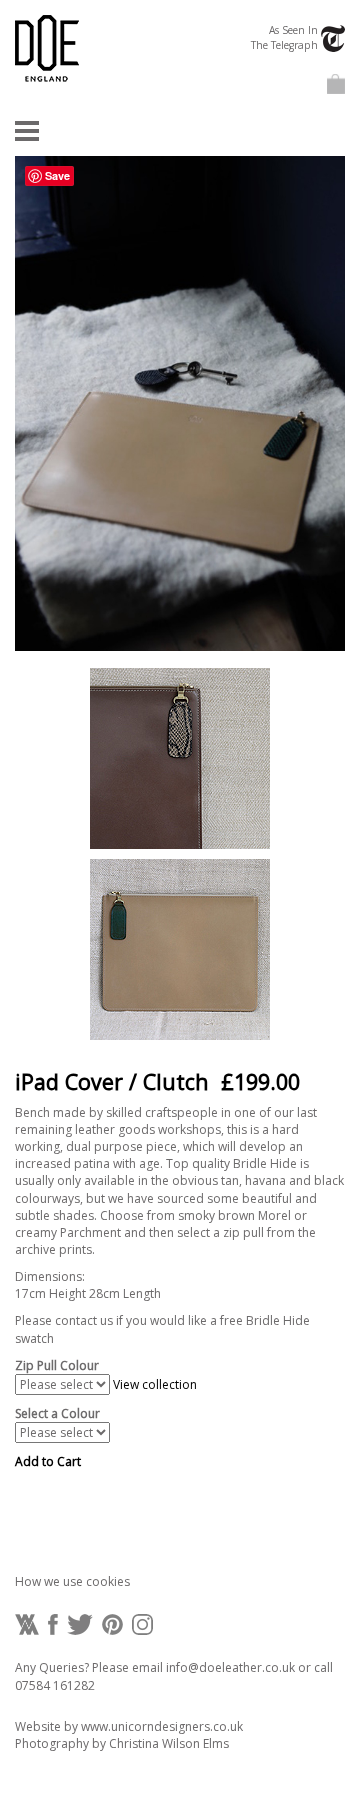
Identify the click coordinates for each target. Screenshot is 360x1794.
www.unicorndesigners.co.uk (162, 1726)
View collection (155, 1384)
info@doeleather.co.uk (230, 1667)
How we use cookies (72, 1581)
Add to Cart (48, 1461)
